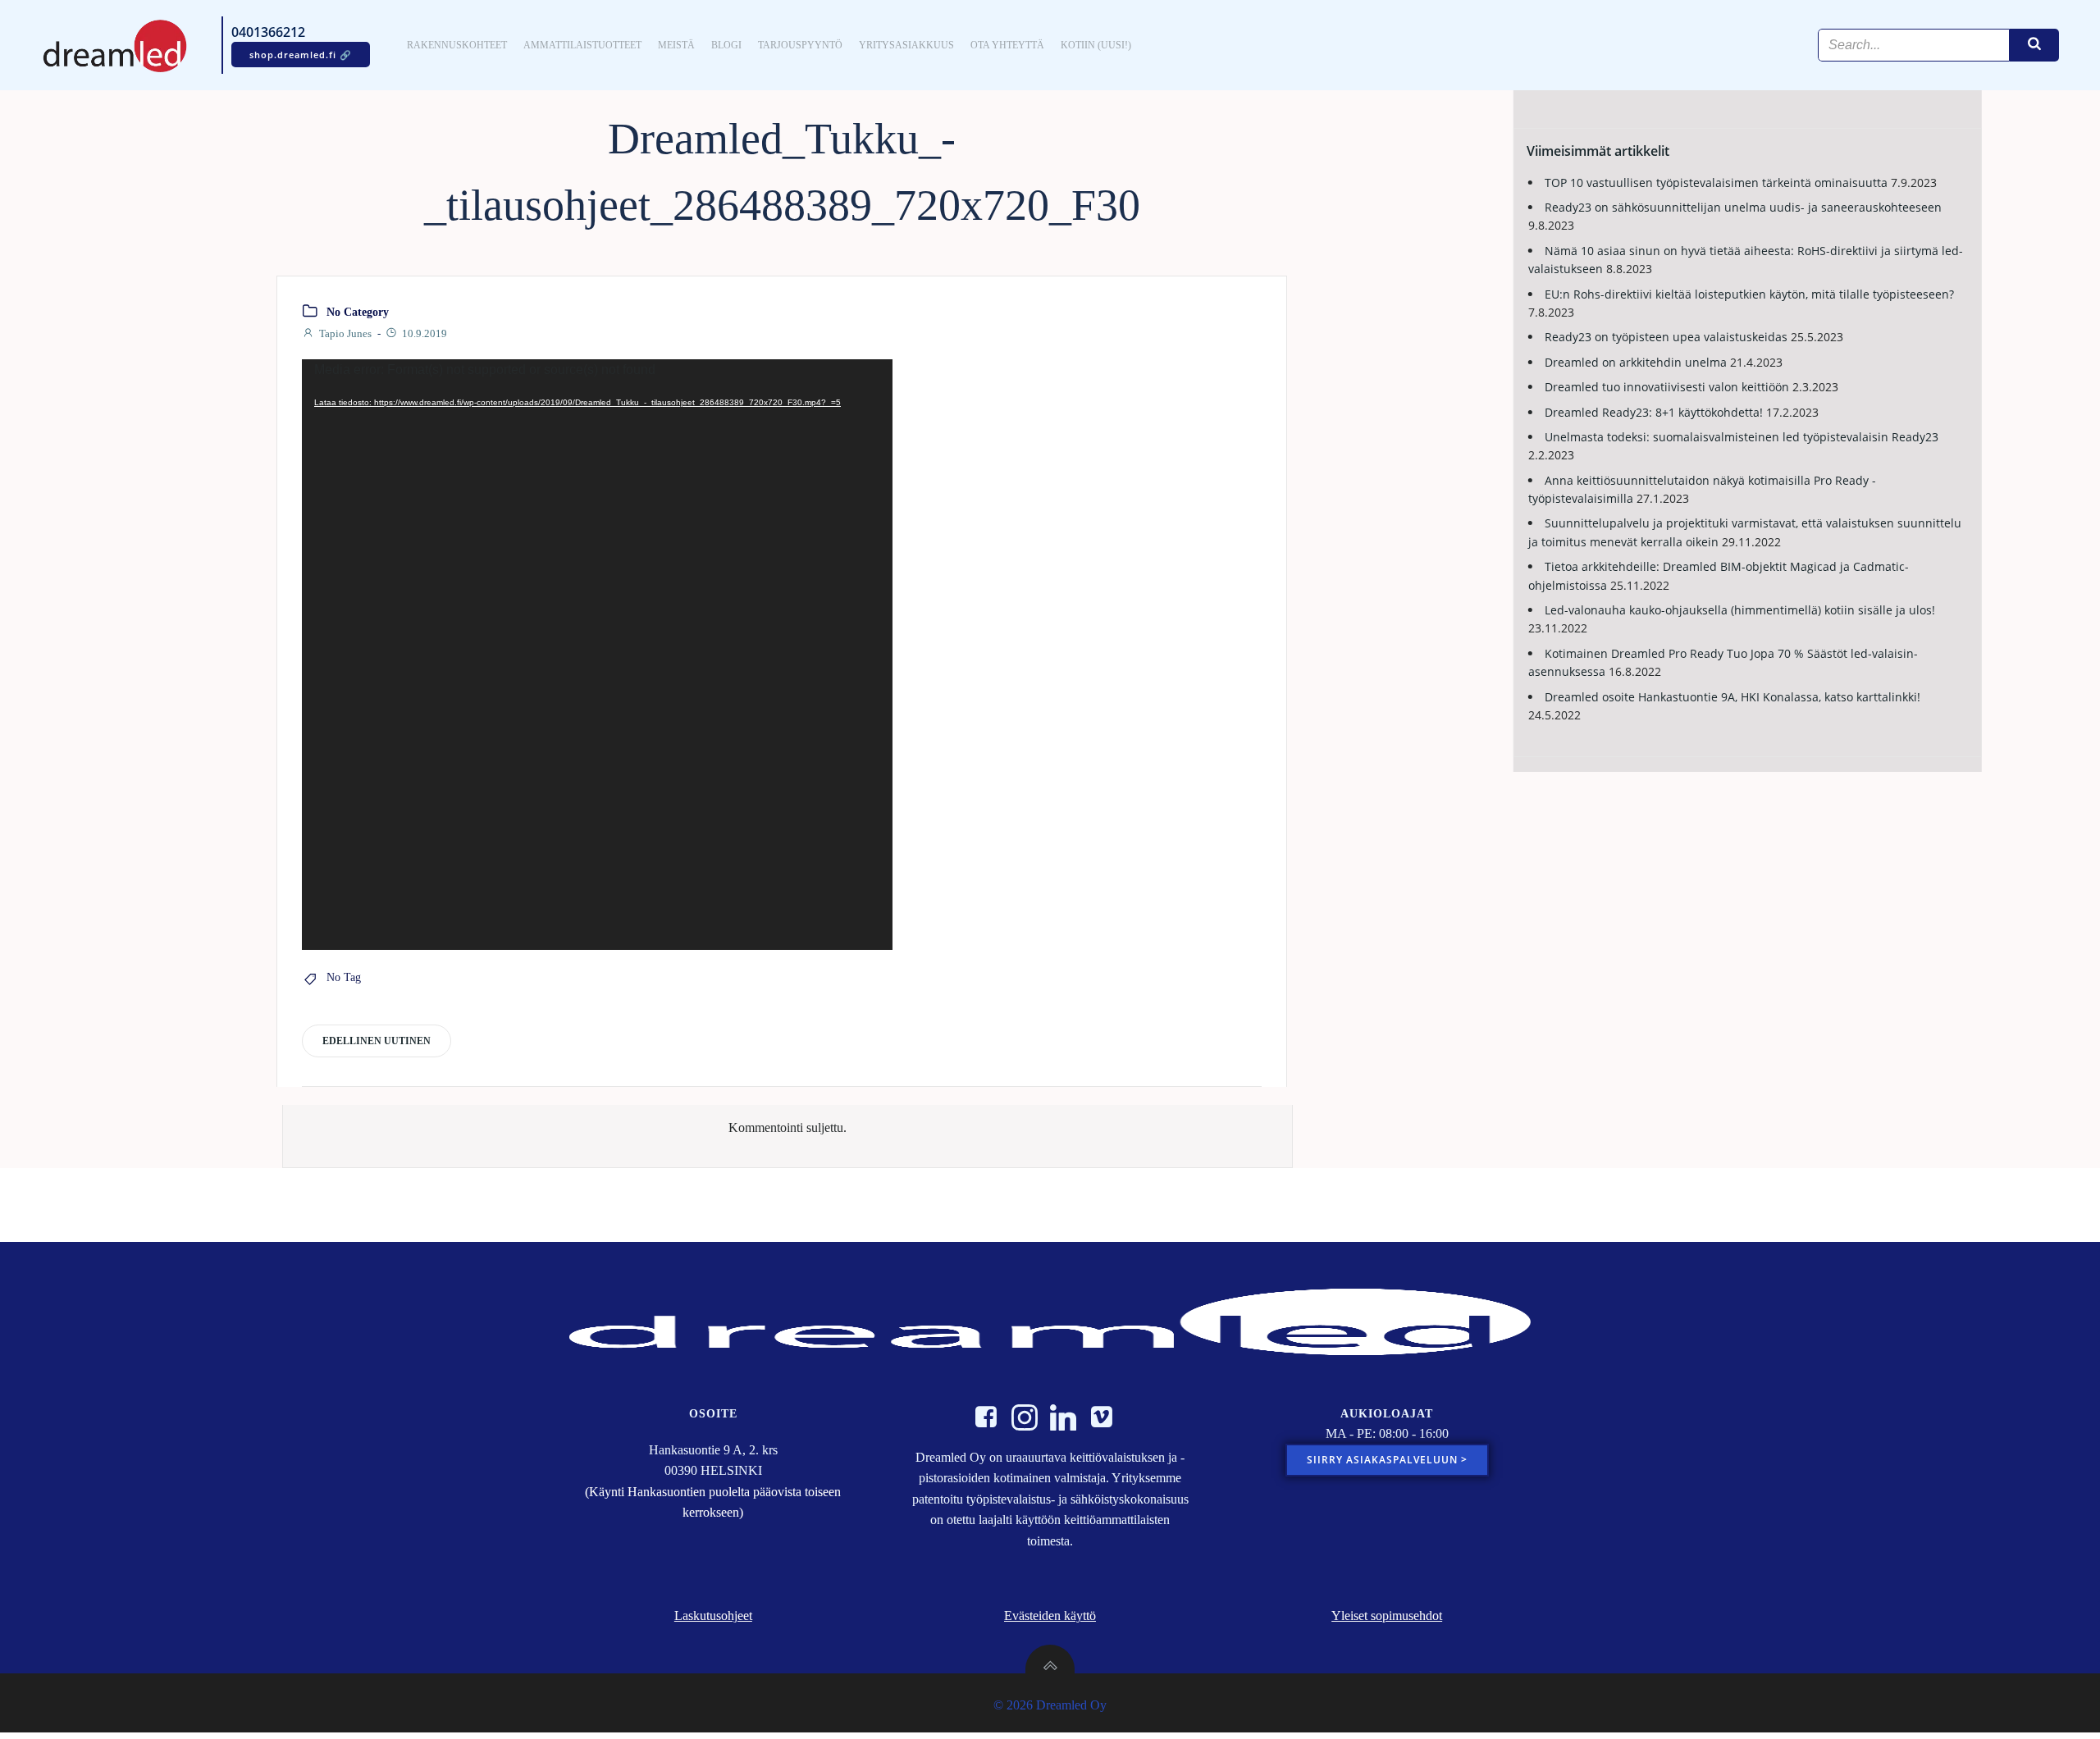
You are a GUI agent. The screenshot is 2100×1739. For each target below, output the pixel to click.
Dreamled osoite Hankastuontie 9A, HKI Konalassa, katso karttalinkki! (1732, 697)
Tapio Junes (345, 333)
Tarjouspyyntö (800, 45)
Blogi (726, 45)
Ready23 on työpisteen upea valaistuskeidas (1666, 337)
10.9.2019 (425, 333)
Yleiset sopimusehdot (1387, 1616)
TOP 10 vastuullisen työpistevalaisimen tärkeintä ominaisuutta (1716, 183)
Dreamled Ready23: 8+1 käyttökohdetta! (1654, 412)
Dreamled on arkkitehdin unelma (1636, 362)
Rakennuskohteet (457, 45)
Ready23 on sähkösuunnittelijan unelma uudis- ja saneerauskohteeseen (1743, 207)
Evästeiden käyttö (1050, 1616)
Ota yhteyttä (1007, 45)
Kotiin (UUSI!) (1096, 45)
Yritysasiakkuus (906, 45)
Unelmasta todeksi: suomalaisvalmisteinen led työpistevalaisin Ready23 (1742, 437)
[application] (597, 655)
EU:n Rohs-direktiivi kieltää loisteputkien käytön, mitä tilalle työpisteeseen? (1749, 294)
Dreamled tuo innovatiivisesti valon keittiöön (1667, 387)
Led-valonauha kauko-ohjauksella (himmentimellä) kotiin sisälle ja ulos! (1740, 610)
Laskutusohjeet (713, 1616)
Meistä (676, 45)
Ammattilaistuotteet (582, 45)
